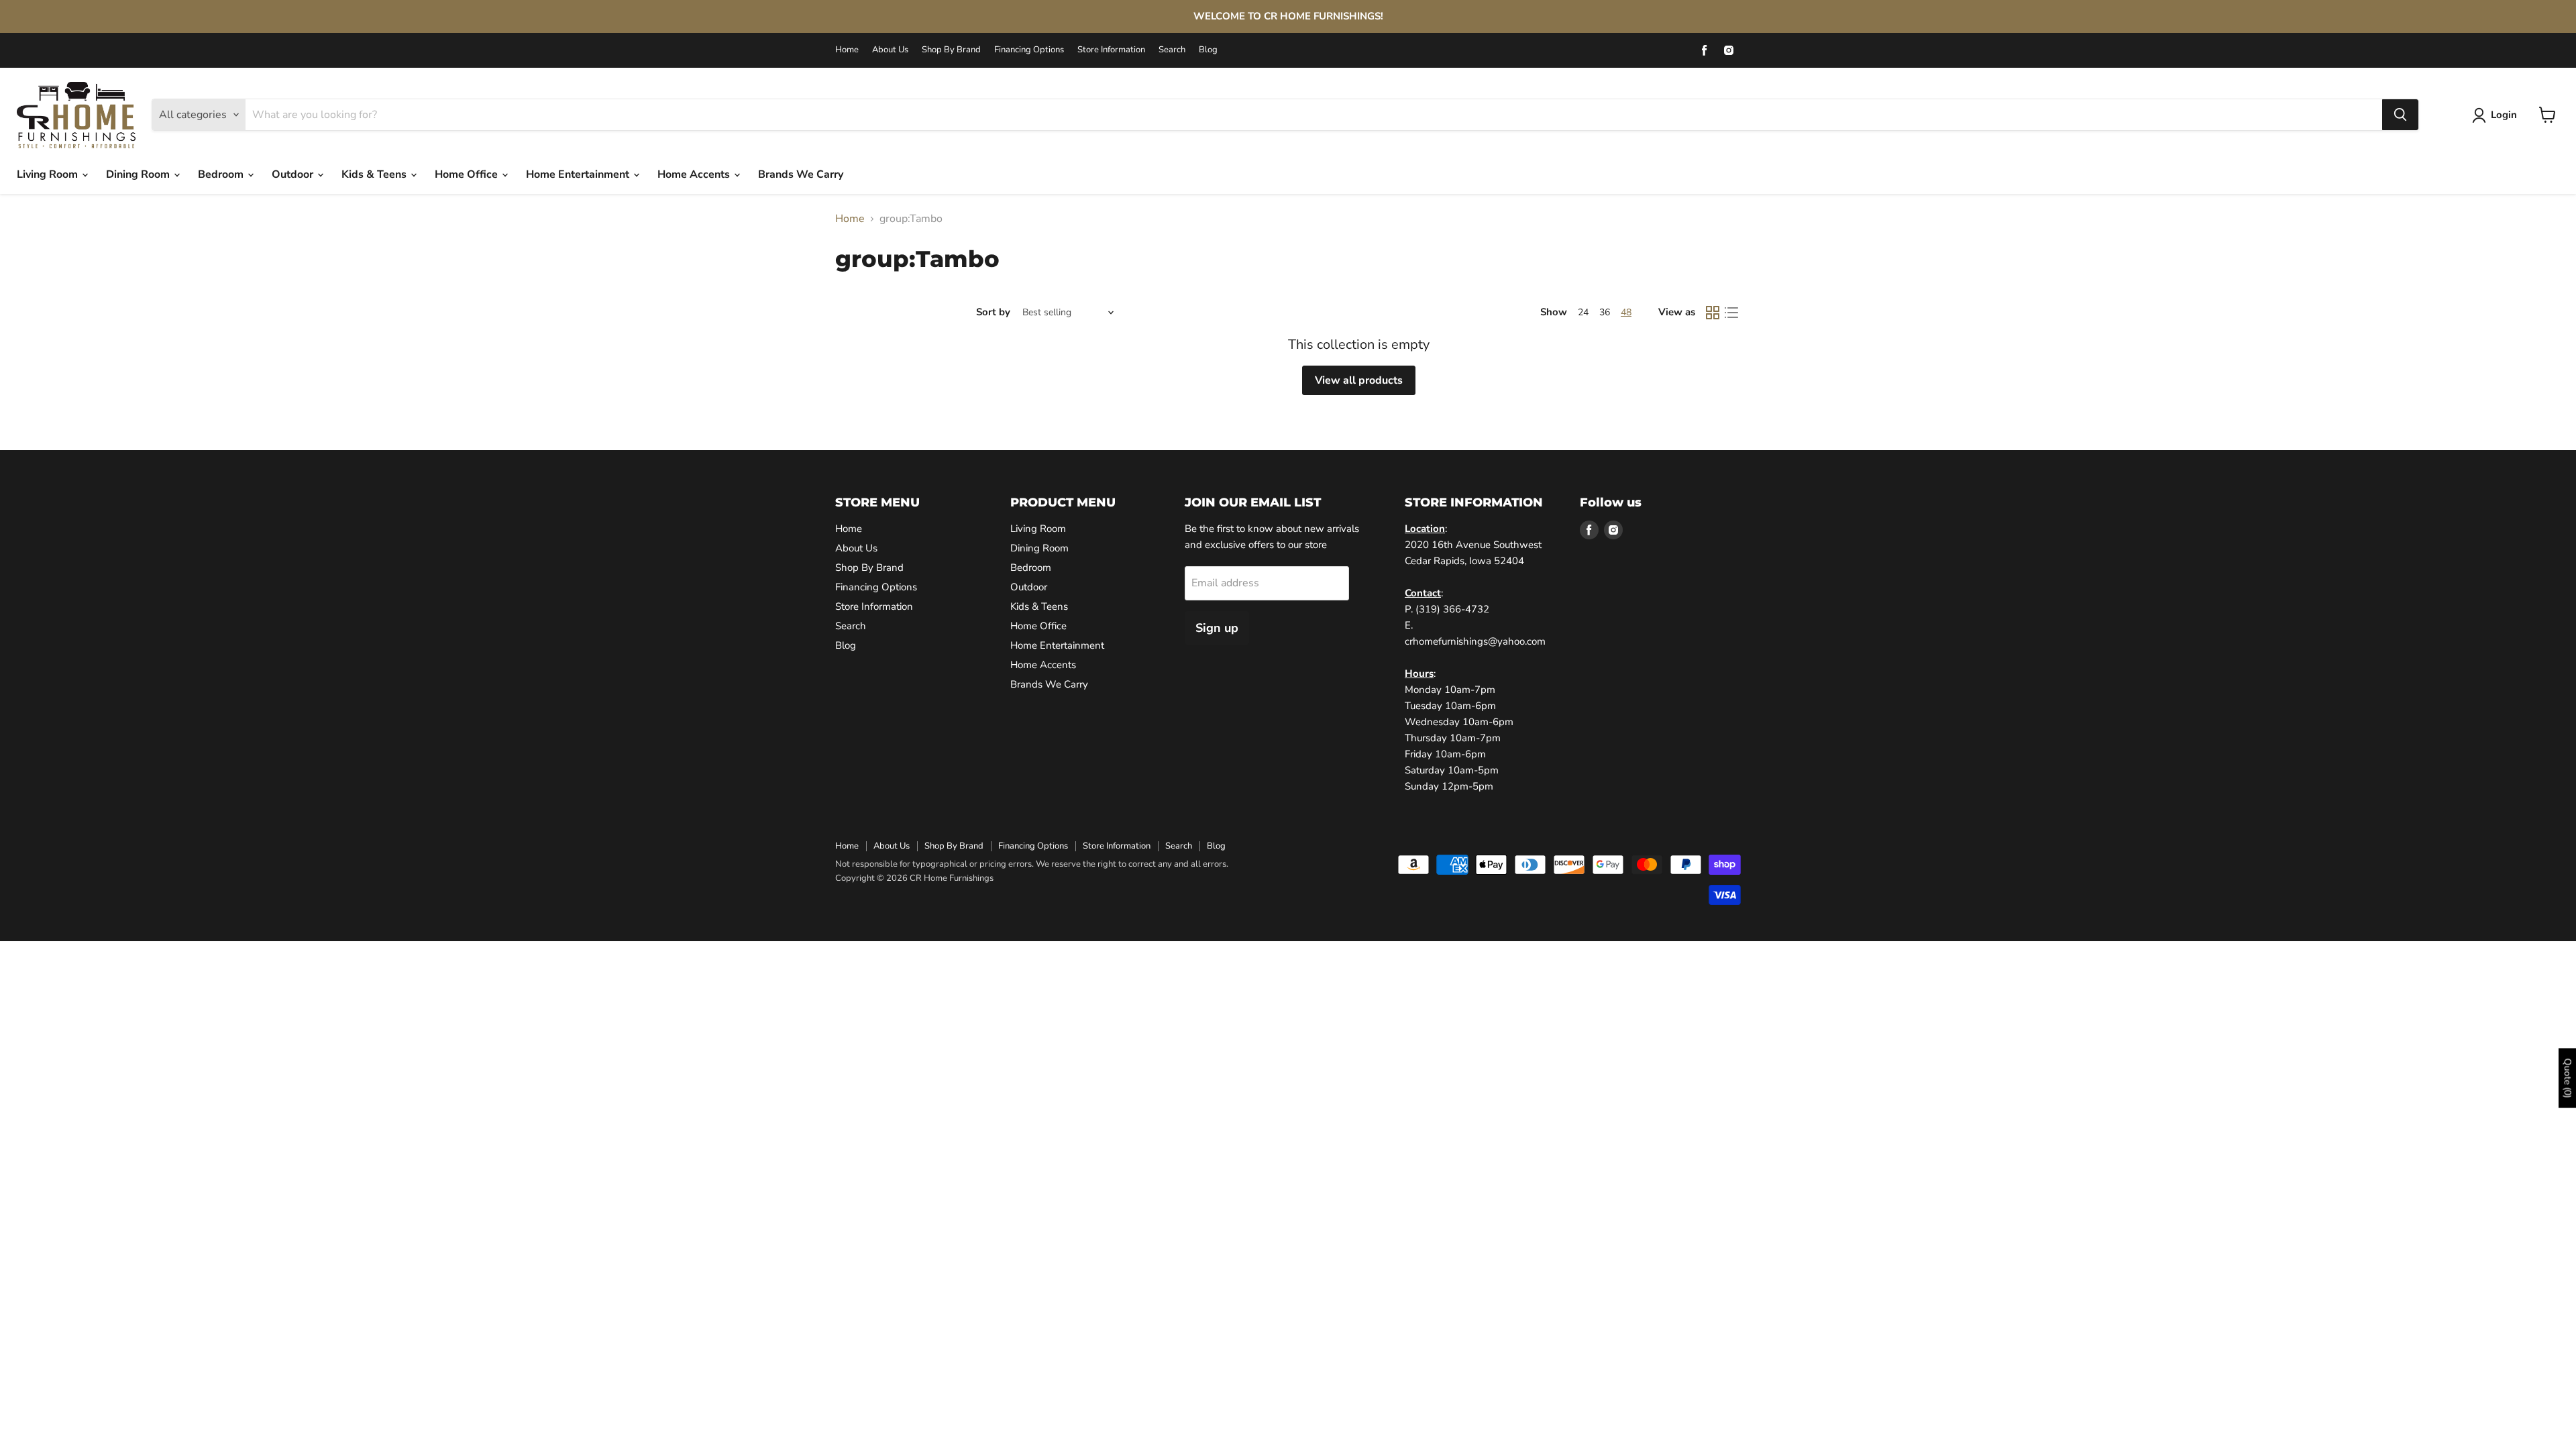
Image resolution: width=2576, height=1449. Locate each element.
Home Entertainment (579, 174)
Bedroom (222, 174)
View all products (1359, 380)
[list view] (1731, 313)
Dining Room (139, 174)
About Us (890, 50)
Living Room (49, 174)
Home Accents (695, 174)
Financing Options (1029, 50)
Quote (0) (2568, 1078)
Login (2504, 115)
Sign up (1217, 628)
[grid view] (1713, 313)
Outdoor (294, 174)
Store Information (1111, 50)
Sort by (993, 312)
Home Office (468, 174)
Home (847, 50)
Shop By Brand (951, 50)
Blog (1208, 50)
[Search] (2400, 115)
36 (1605, 312)
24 (1583, 312)
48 (1626, 312)
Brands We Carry (801, 174)
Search (1172, 50)
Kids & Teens (375, 174)
